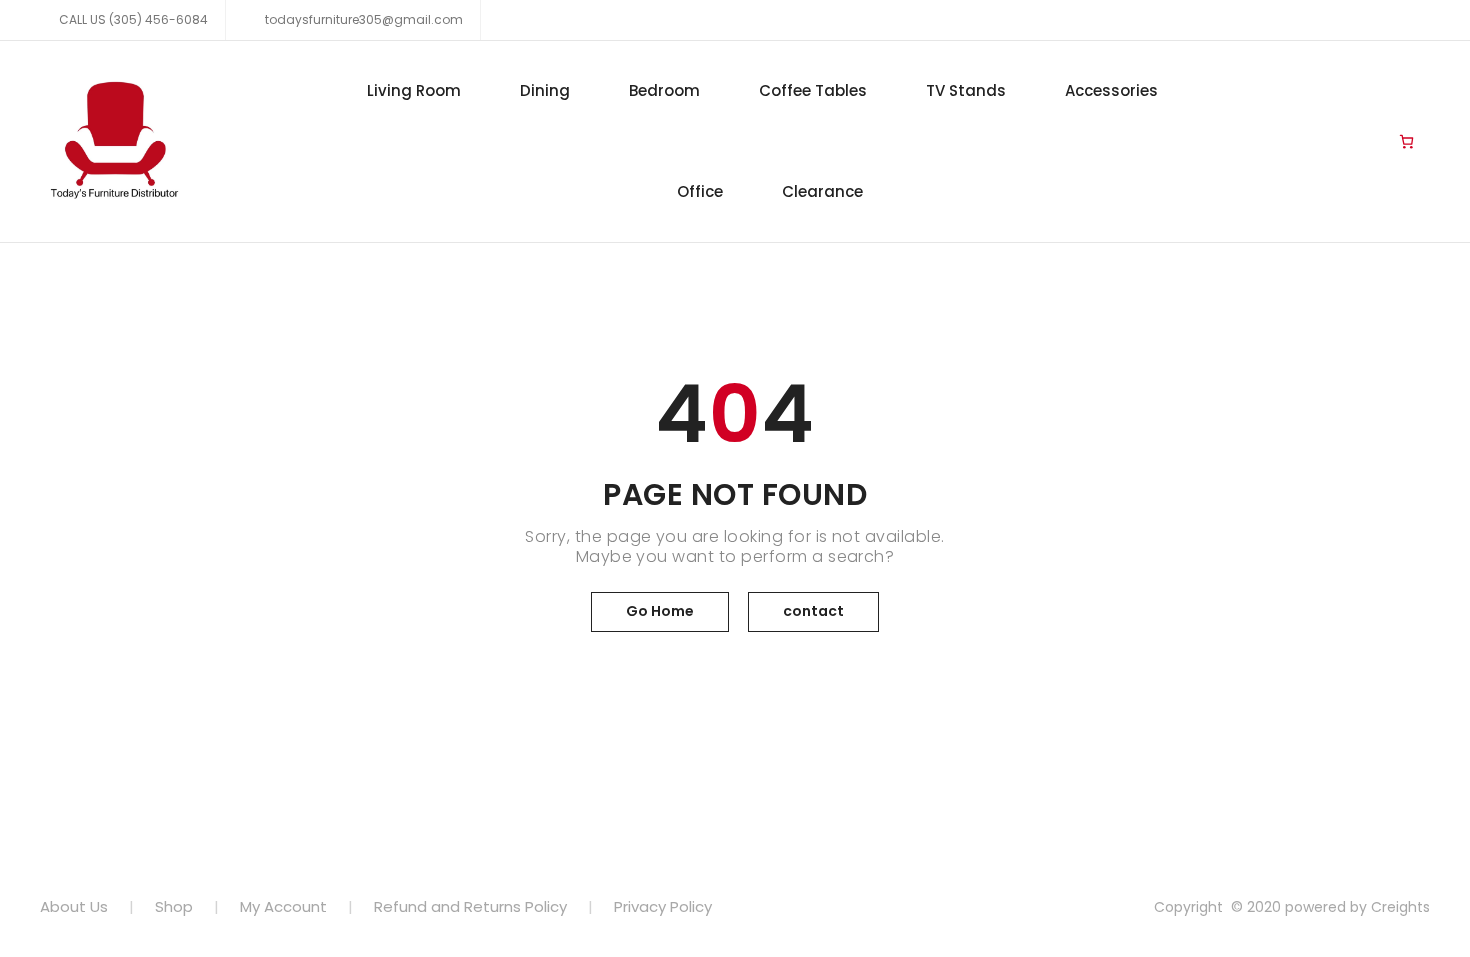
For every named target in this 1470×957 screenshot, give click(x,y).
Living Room (414, 90)
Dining (545, 90)
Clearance (822, 191)
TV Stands (966, 90)
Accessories (1111, 90)
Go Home (660, 611)
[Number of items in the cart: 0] (1406, 142)
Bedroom (664, 90)
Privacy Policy (663, 906)
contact (813, 611)
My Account (283, 906)
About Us (74, 906)
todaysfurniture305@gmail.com (362, 19)
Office (700, 191)
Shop (174, 906)
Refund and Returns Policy (470, 906)
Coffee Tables (813, 90)
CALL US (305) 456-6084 (133, 19)
